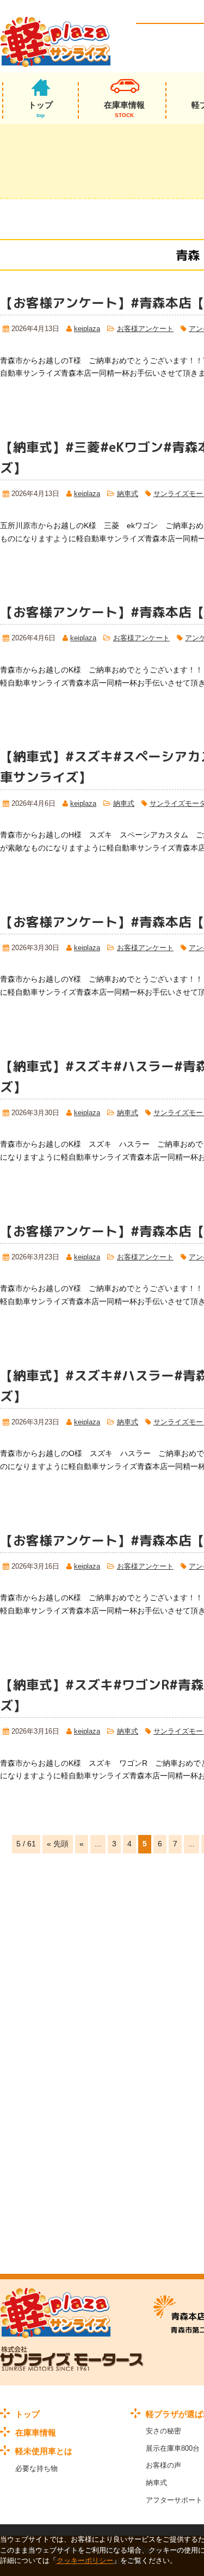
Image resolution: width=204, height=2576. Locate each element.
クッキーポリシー (85, 2560)
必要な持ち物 (36, 2468)
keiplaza (87, 329)
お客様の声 (163, 2465)
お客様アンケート (145, 329)
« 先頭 (58, 1844)
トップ (41, 109)
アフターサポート (174, 2500)
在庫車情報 (124, 109)
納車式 (128, 494)
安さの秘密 (163, 2431)
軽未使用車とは (44, 2451)
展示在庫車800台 (173, 2448)
